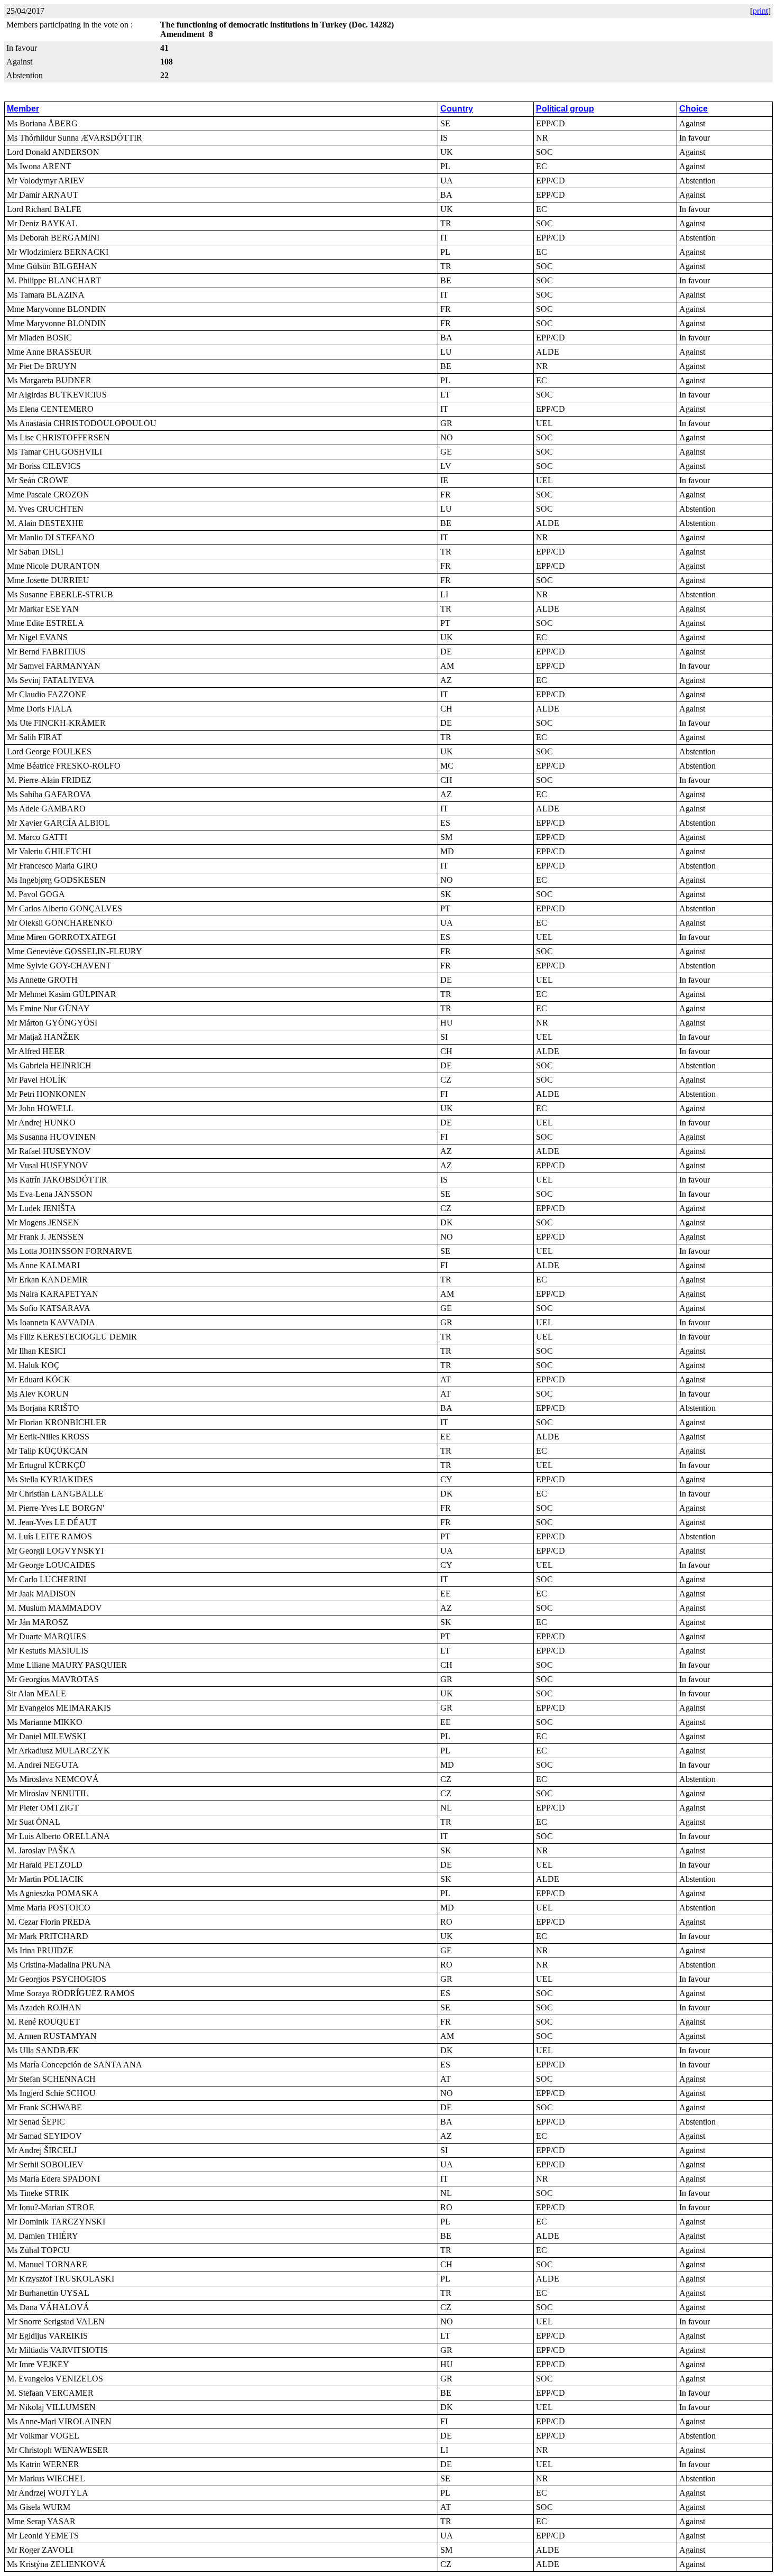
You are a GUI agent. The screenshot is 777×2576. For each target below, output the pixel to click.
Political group (565, 109)
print (760, 11)
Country (457, 109)
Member (23, 109)
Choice (693, 109)
